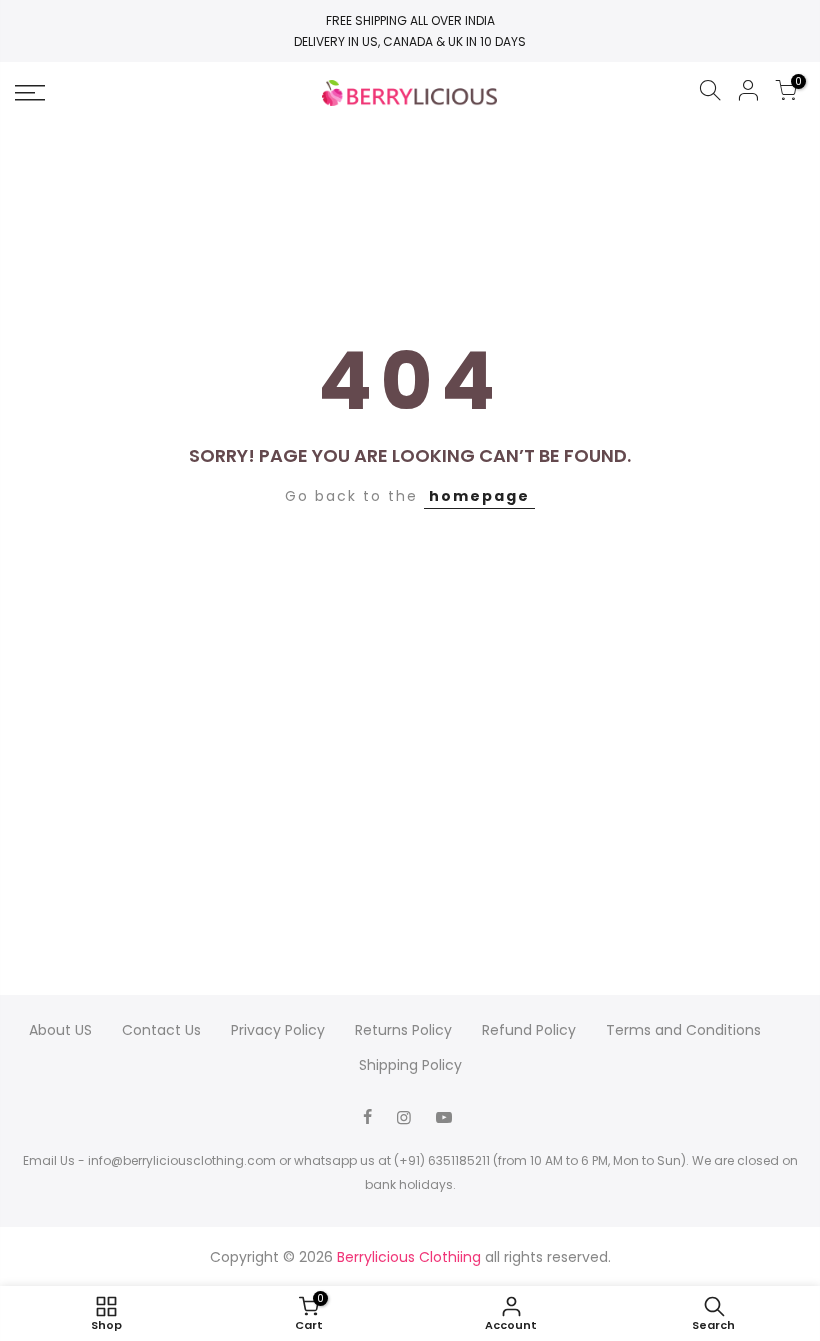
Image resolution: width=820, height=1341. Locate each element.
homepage (479, 496)
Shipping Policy (410, 1065)
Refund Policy (529, 1030)
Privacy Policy (278, 1030)
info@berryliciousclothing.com (182, 1160)
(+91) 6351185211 (442, 1160)
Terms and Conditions (683, 1030)
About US (60, 1030)
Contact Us (161, 1030)
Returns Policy (403, 1030)
